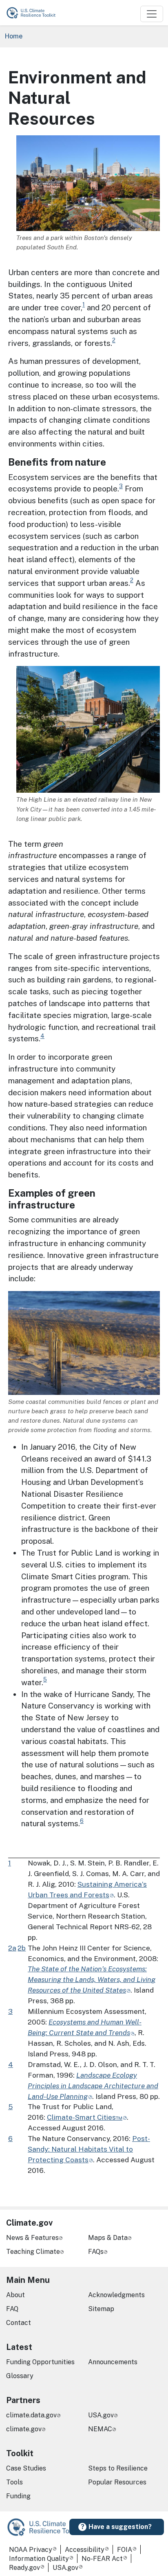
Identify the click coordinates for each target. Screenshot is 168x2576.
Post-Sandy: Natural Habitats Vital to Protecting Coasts (89, 2149)
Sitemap (101, 2309)
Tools (14, 2482)
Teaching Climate (33, 2252)
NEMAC (100, 2429)
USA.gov (101, 2415)
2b (22, 1948)
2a (12, 1948)
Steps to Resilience (118, 2468)
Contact (19, 2323)
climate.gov (24, 2429)
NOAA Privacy (31, 2550)
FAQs (96, 2252)
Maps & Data (108, 2238)
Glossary (20, 2376)
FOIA (125, 2550)
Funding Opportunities (40, 2362)
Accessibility (85, 2550)
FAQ (12, 2309)
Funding (18, 2496)
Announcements (113, 2362)
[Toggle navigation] (152, 14)
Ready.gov (24, 2568)
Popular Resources (117, 2482)
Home (14, 36)
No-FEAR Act (102, 2559)
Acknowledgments (116, 2295)
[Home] (35, 13)
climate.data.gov (31, 2415)
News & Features (32, 2238)
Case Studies (26, 2468)
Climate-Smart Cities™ (85, 2117)
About (15, 2295)
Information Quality (39, 2559)
